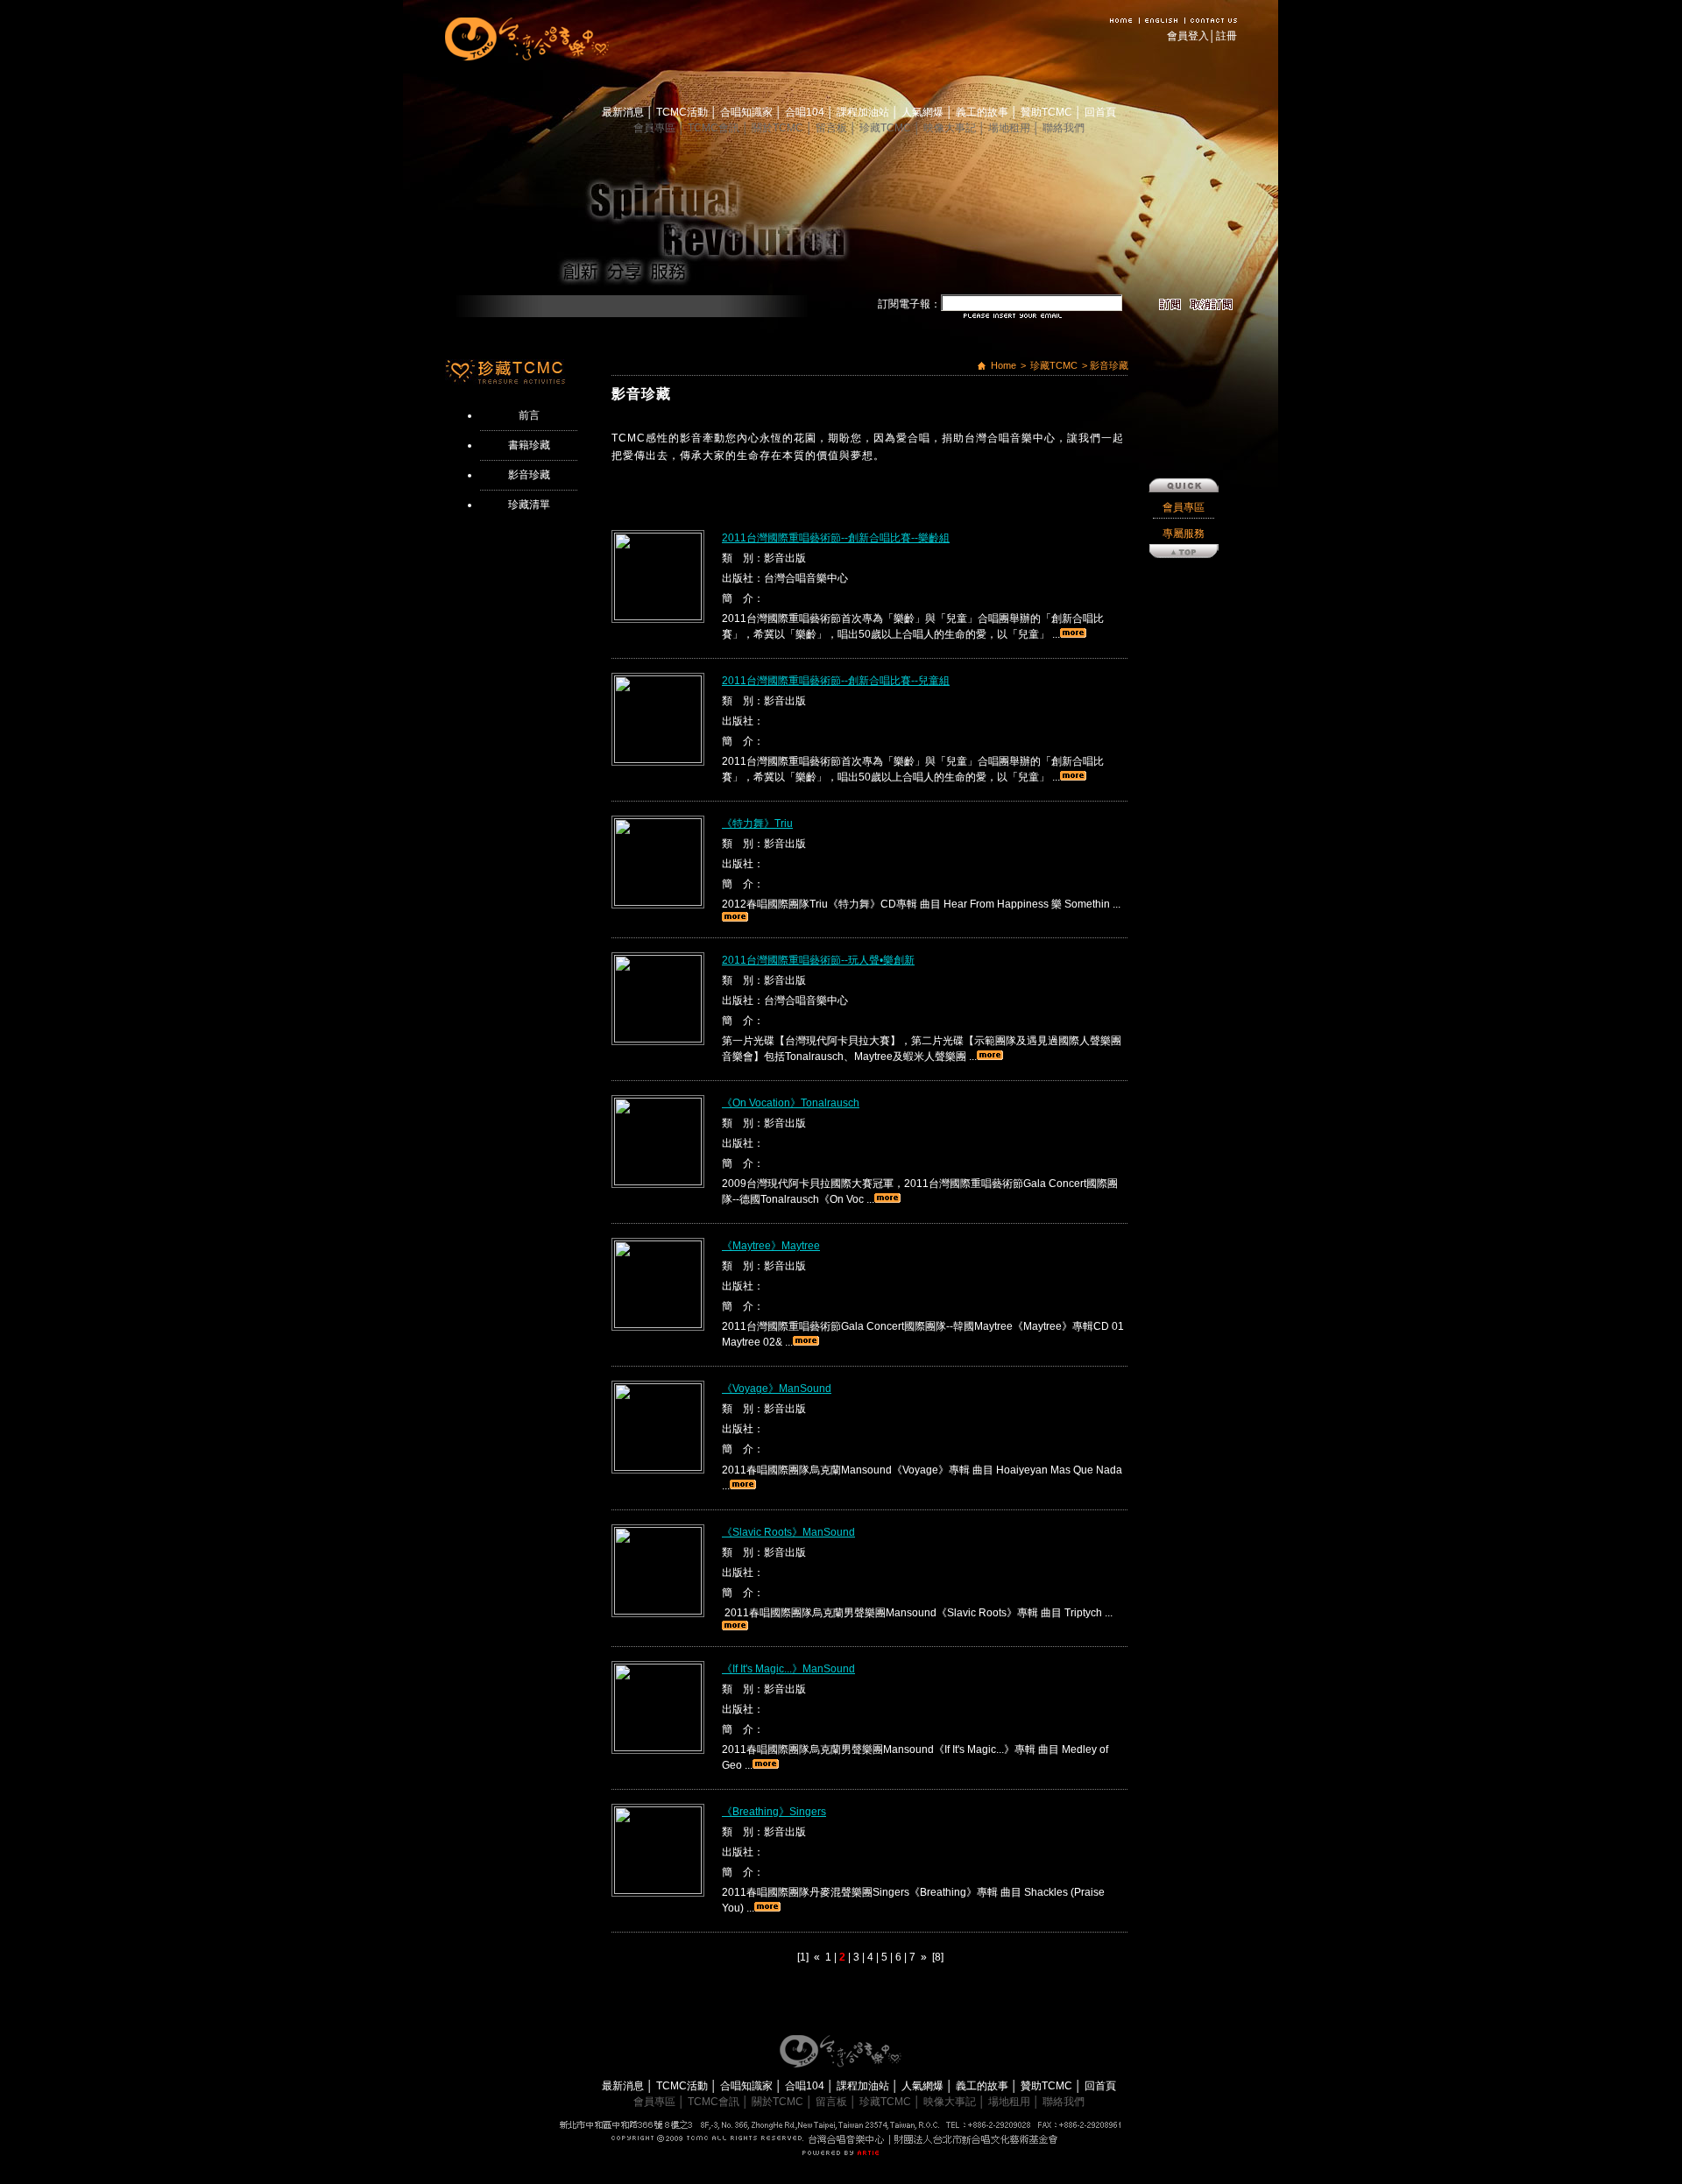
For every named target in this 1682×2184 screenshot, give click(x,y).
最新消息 (624, 112)
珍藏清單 (529, 505)
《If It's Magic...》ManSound (788, 1669)
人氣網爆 (924, 112)
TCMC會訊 (715, 128)
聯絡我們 (1064, 128)
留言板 (833, 128)
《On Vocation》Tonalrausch (791, 1103)
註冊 (1226, 36)
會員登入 (1188, 36)
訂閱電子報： (909, 304)
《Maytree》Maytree (771, 1246)
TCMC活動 (683, 112)
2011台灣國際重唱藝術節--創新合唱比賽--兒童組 (836, 681)
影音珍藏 (529, 475)
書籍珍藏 (529, 445)
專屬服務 (1184, 534)
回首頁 (1100, 112)
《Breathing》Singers (774, 1812)
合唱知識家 (748, 112)
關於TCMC (779, 128)
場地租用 (1011, 128)
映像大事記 (951, 128)
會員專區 (656, 128)
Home (1004, 365)
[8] (938, 1957)
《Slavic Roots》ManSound (788, 1532)
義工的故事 (983, 112)
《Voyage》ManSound (777, 1389)
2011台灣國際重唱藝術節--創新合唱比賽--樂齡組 (836, 538)
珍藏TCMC (887, 128)
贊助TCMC (1048, 112)
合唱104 (806, 112)
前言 (529, 415)
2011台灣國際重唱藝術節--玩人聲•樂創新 (818, 960)
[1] (803, 1957)
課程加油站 (864, 112)
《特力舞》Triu (757, 823)
